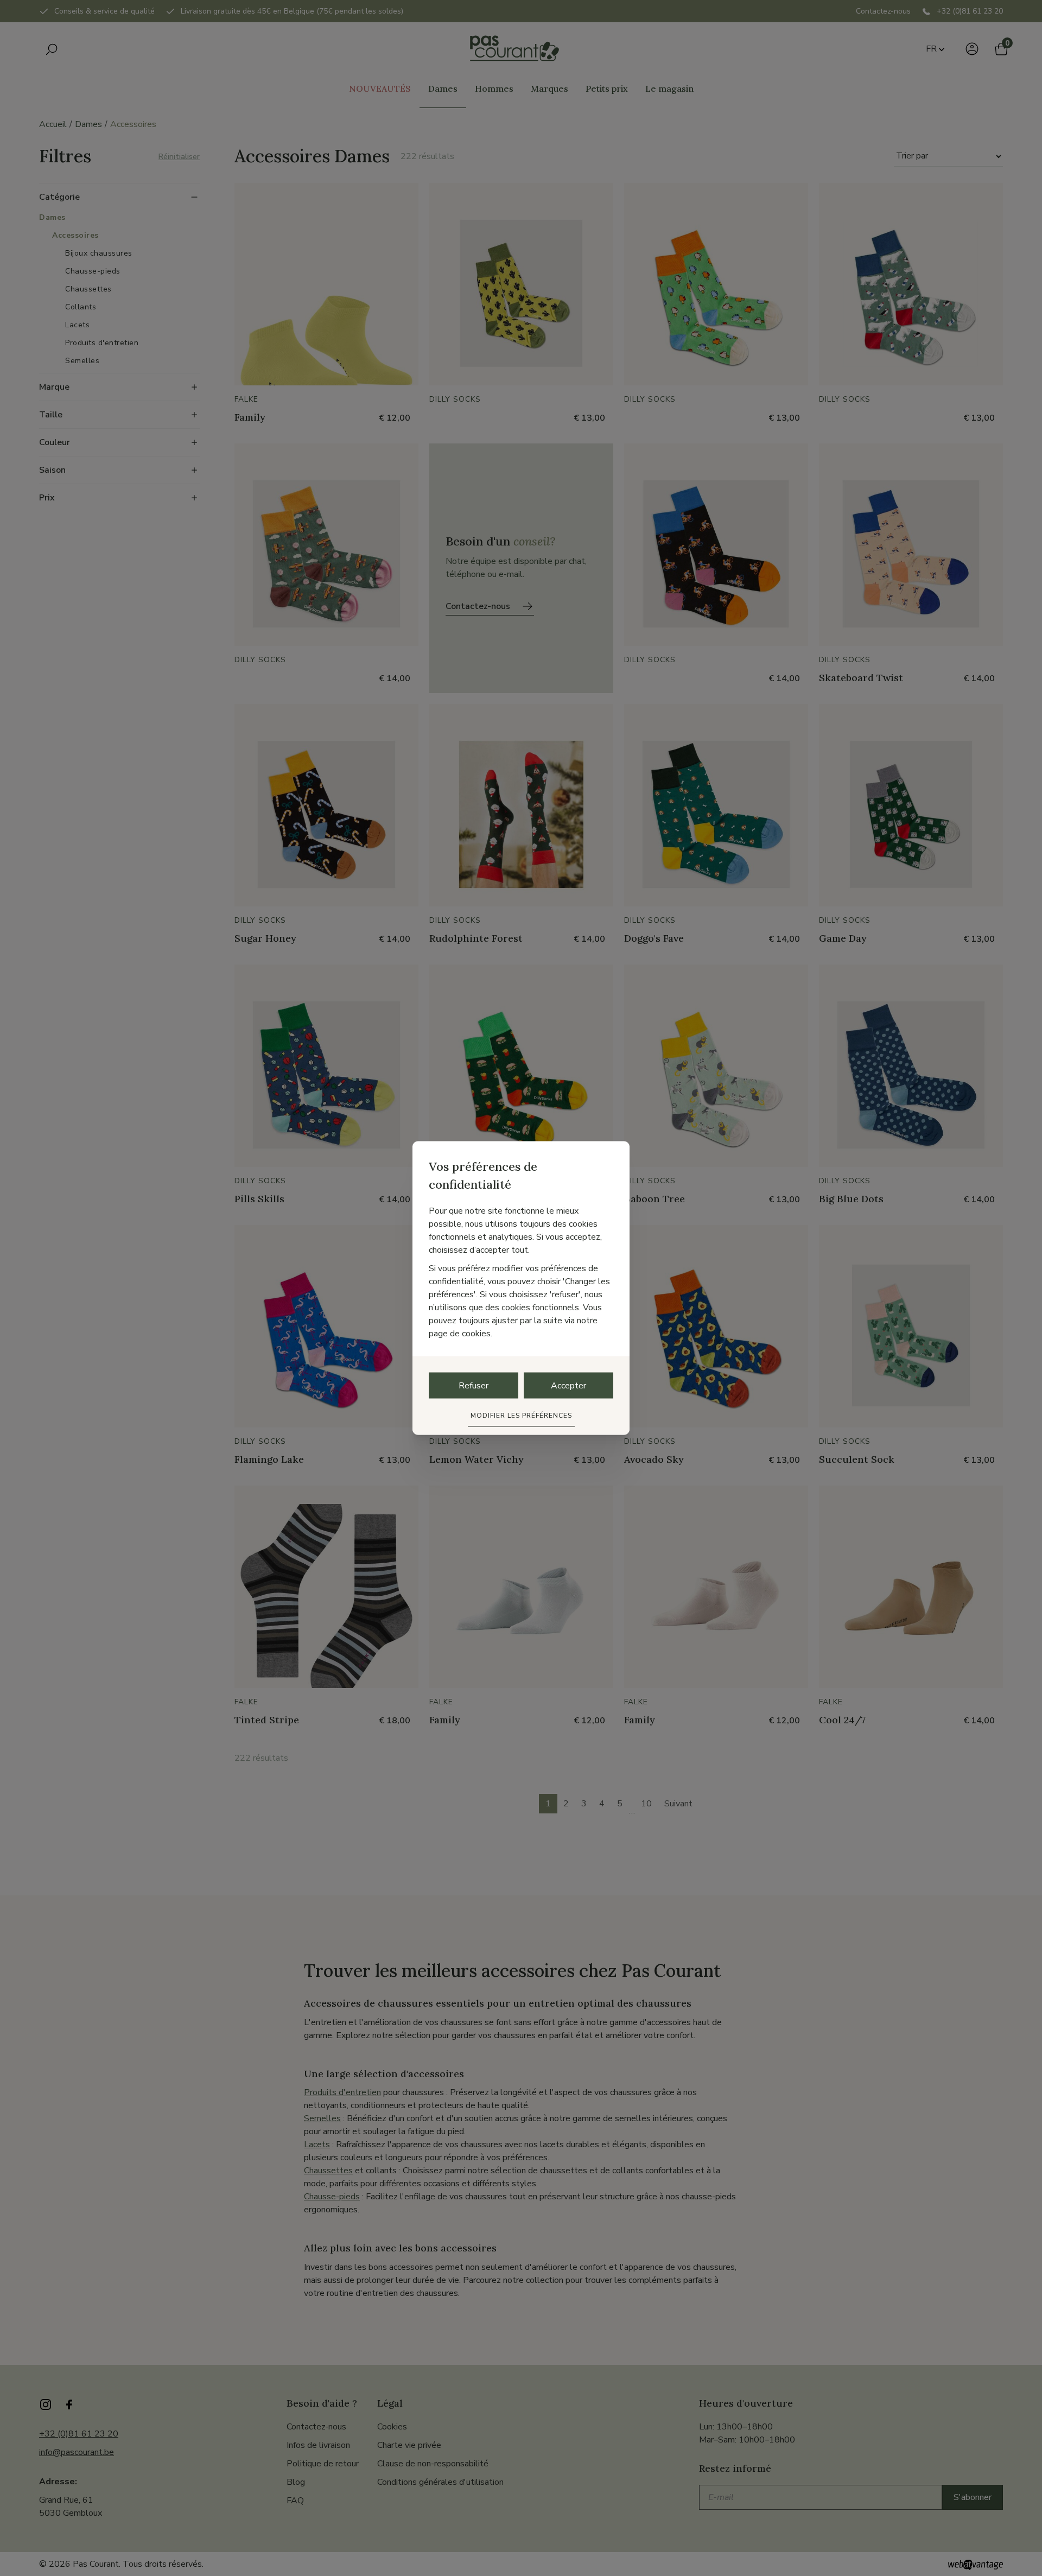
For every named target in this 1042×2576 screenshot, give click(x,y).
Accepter (568, 1386)
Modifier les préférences (521, 1416)
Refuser (474, 1386)
